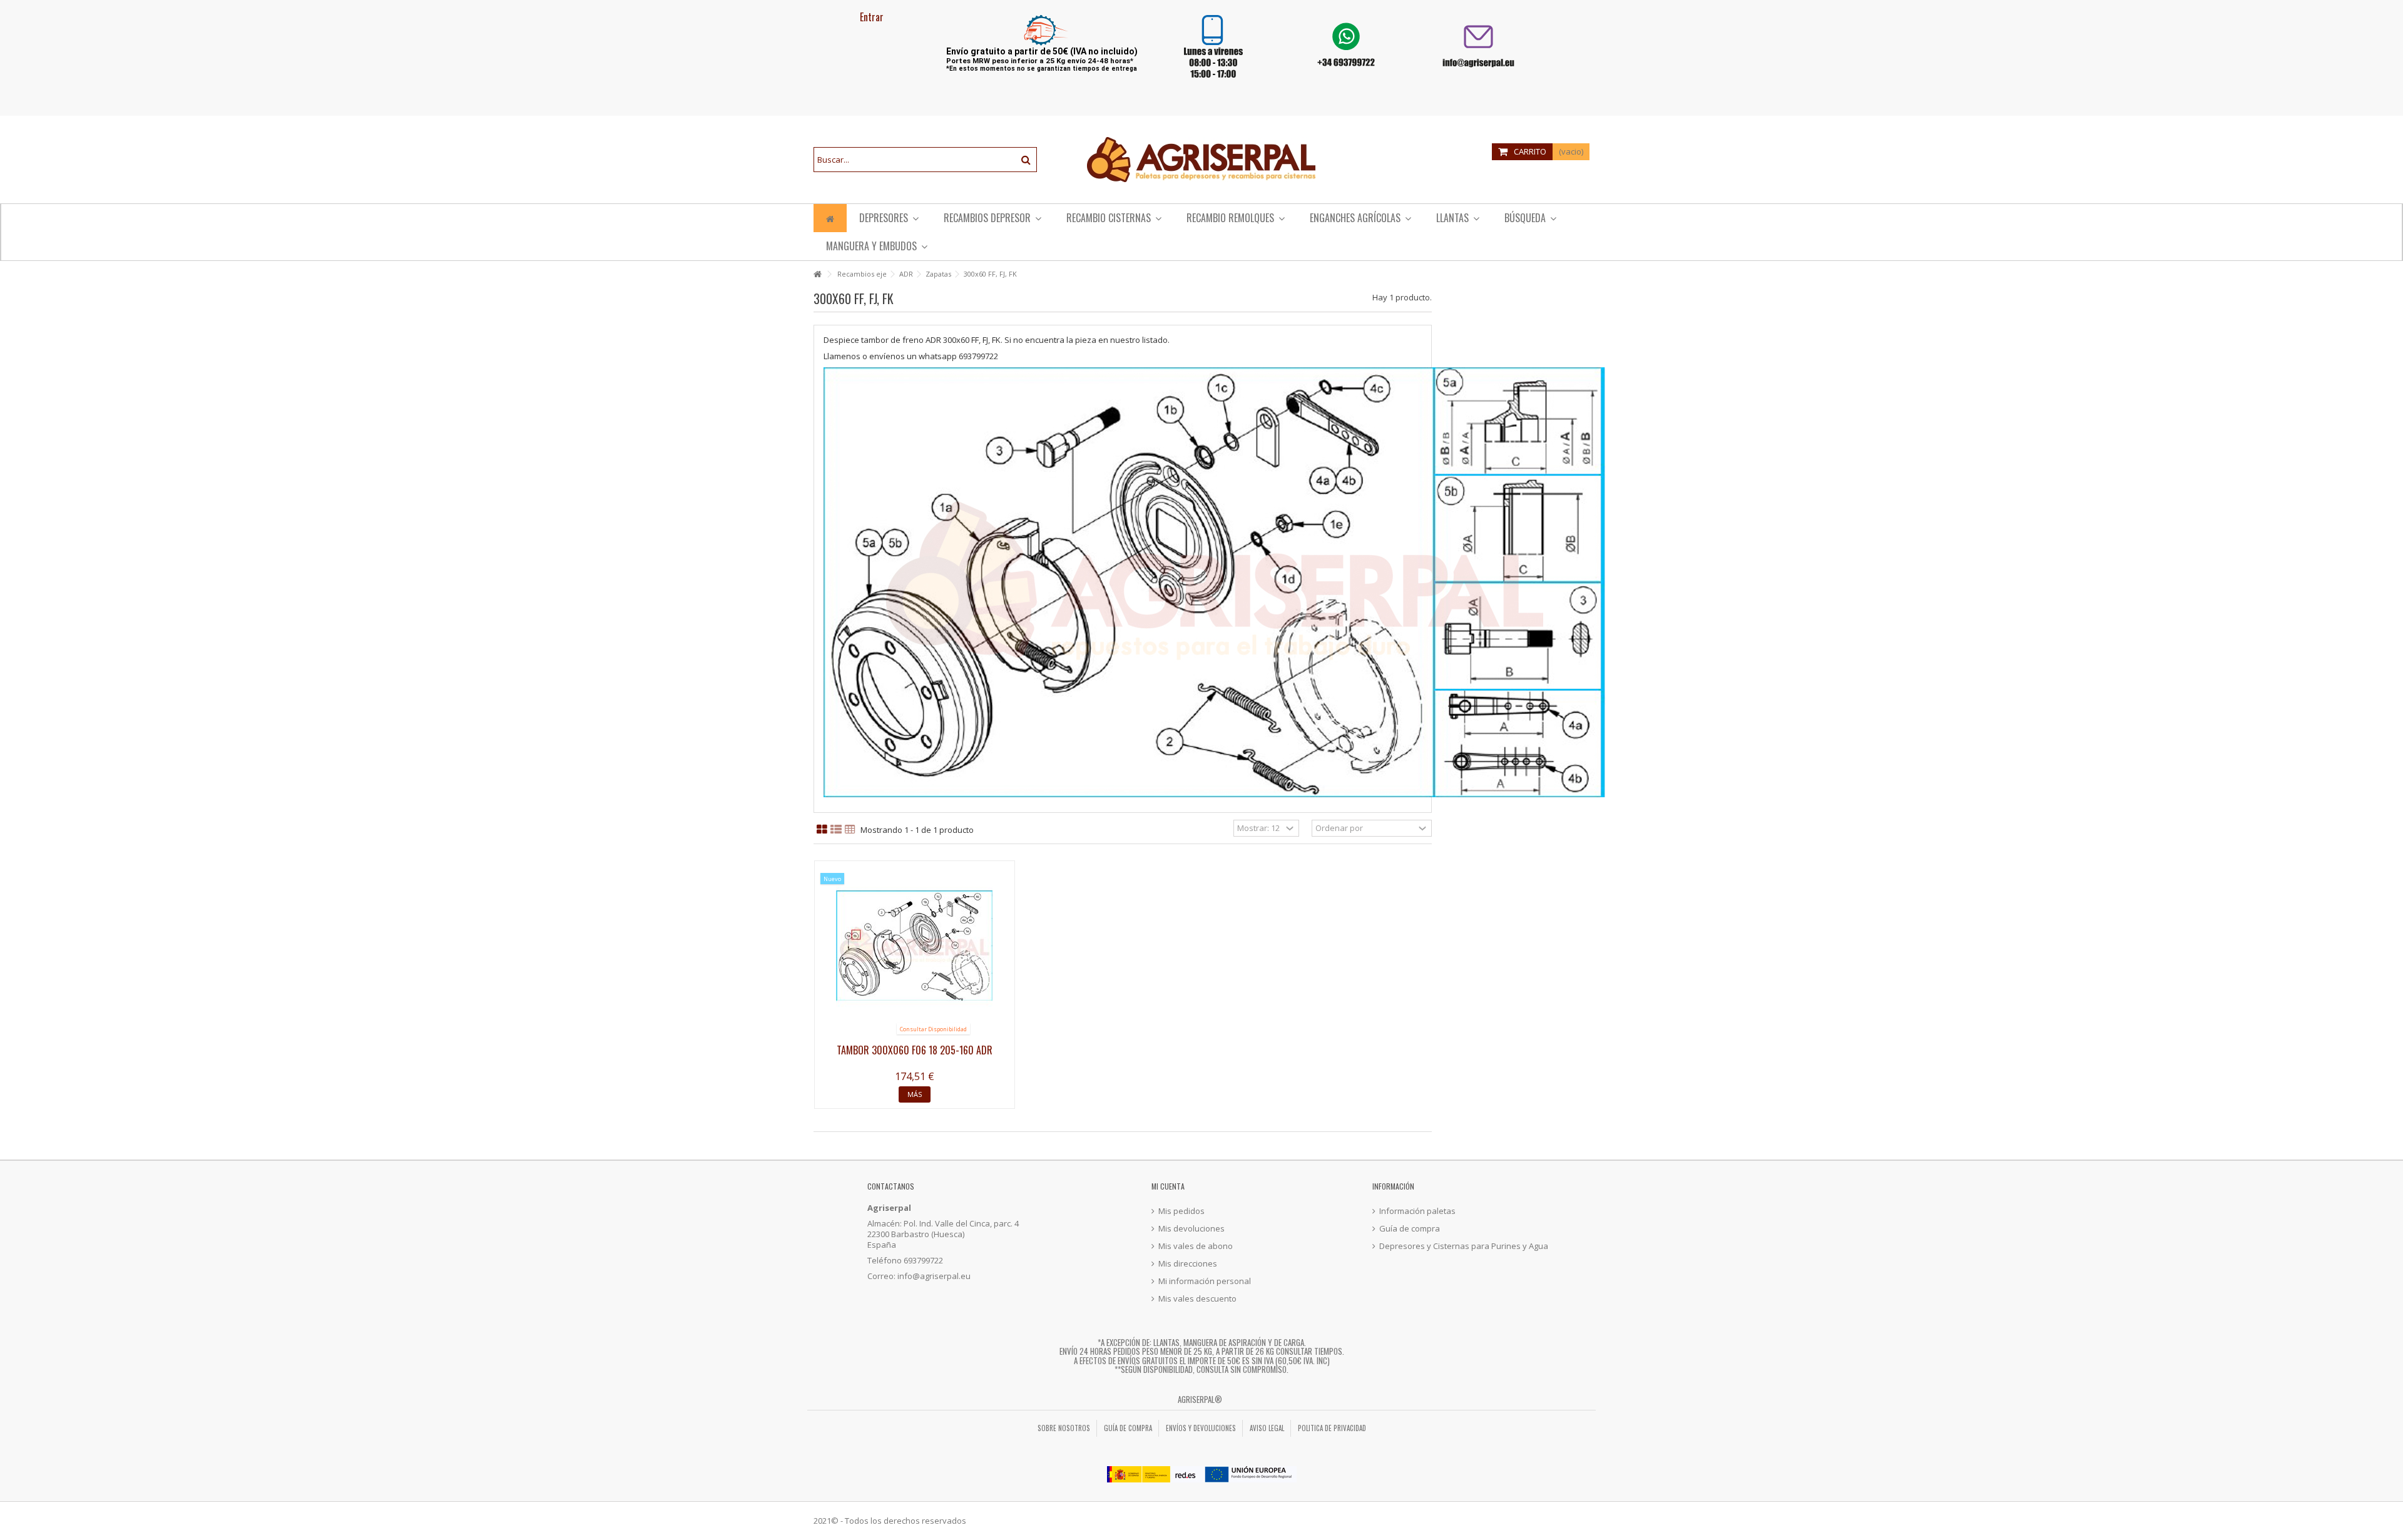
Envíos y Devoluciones (1201, 1428)
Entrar (870, 17)
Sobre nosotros (1064, 1428)
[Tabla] (850, 830)
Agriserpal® (1200, 1399)
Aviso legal (1267, 1428)
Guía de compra (1410, 1229)
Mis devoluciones (1191, 1229)
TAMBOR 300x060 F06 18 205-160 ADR (915, 1050)
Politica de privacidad (1332, 1428)
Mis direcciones (1188, 1264)
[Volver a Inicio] (817, 274)
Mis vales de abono (1196, 1246)
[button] (1236, 218)
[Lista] (836, 830)
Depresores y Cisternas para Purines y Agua (1464, 1246)
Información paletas (1417, 1211)
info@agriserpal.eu (934, 1276)
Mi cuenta (1168, 1186)
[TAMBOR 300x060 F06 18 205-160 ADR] (915, 945)
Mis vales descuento (1197, 1299)
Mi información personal (1205, 1281)
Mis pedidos (1181, 1211)
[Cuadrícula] (822, 830)
